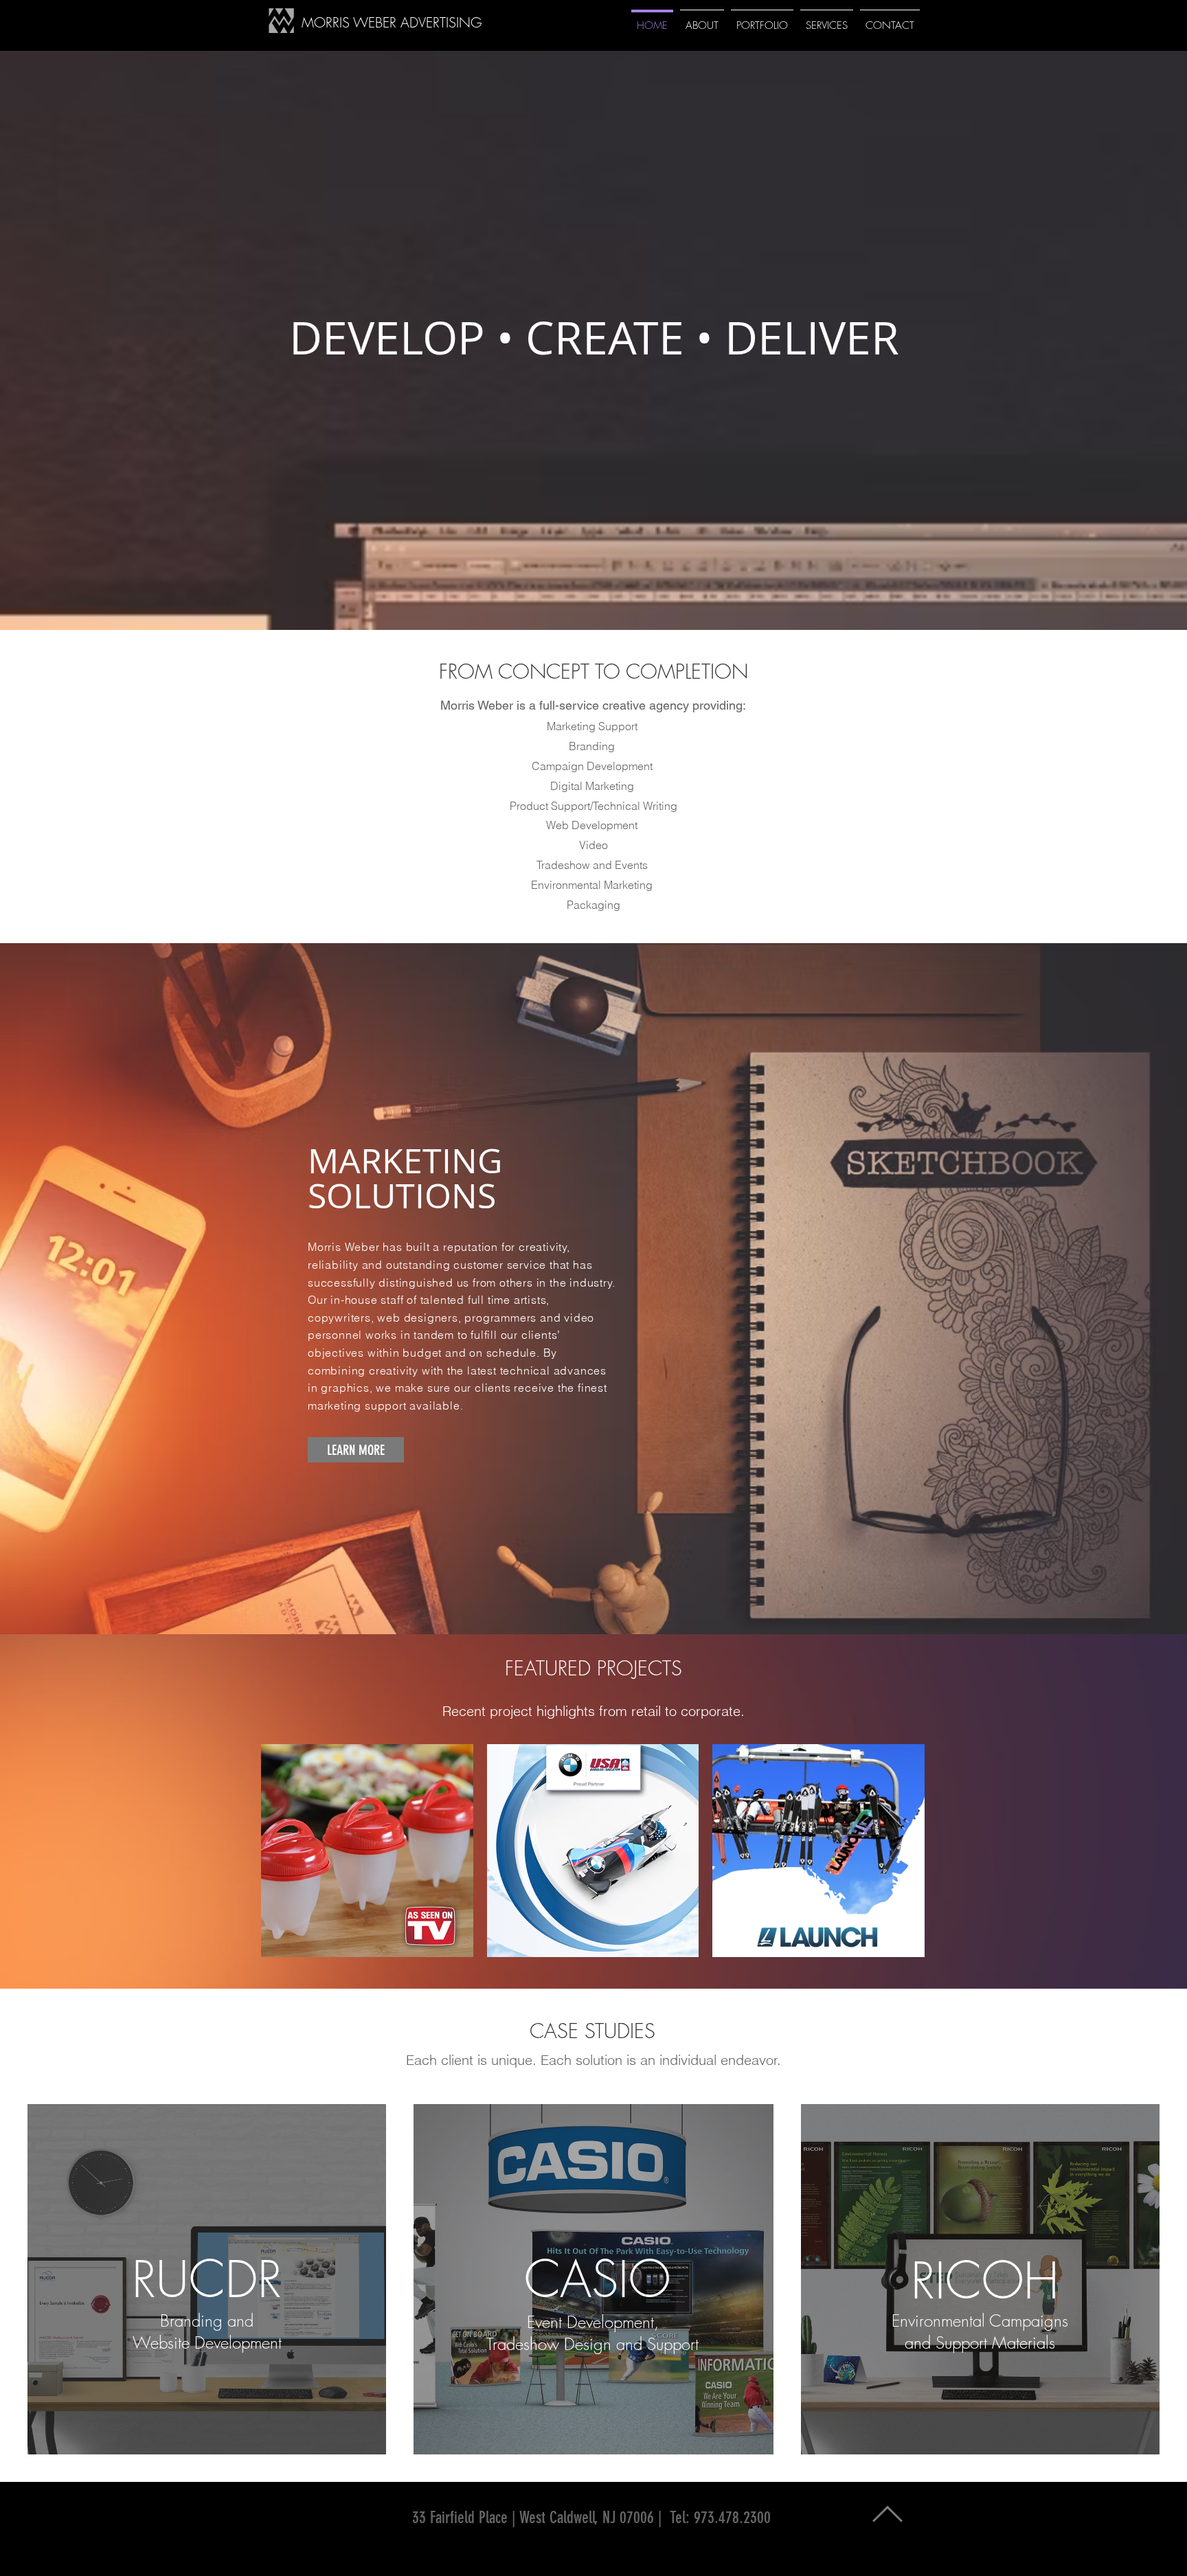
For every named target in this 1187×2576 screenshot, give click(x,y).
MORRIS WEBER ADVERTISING (392, 22)
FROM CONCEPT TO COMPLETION (593, 671)
